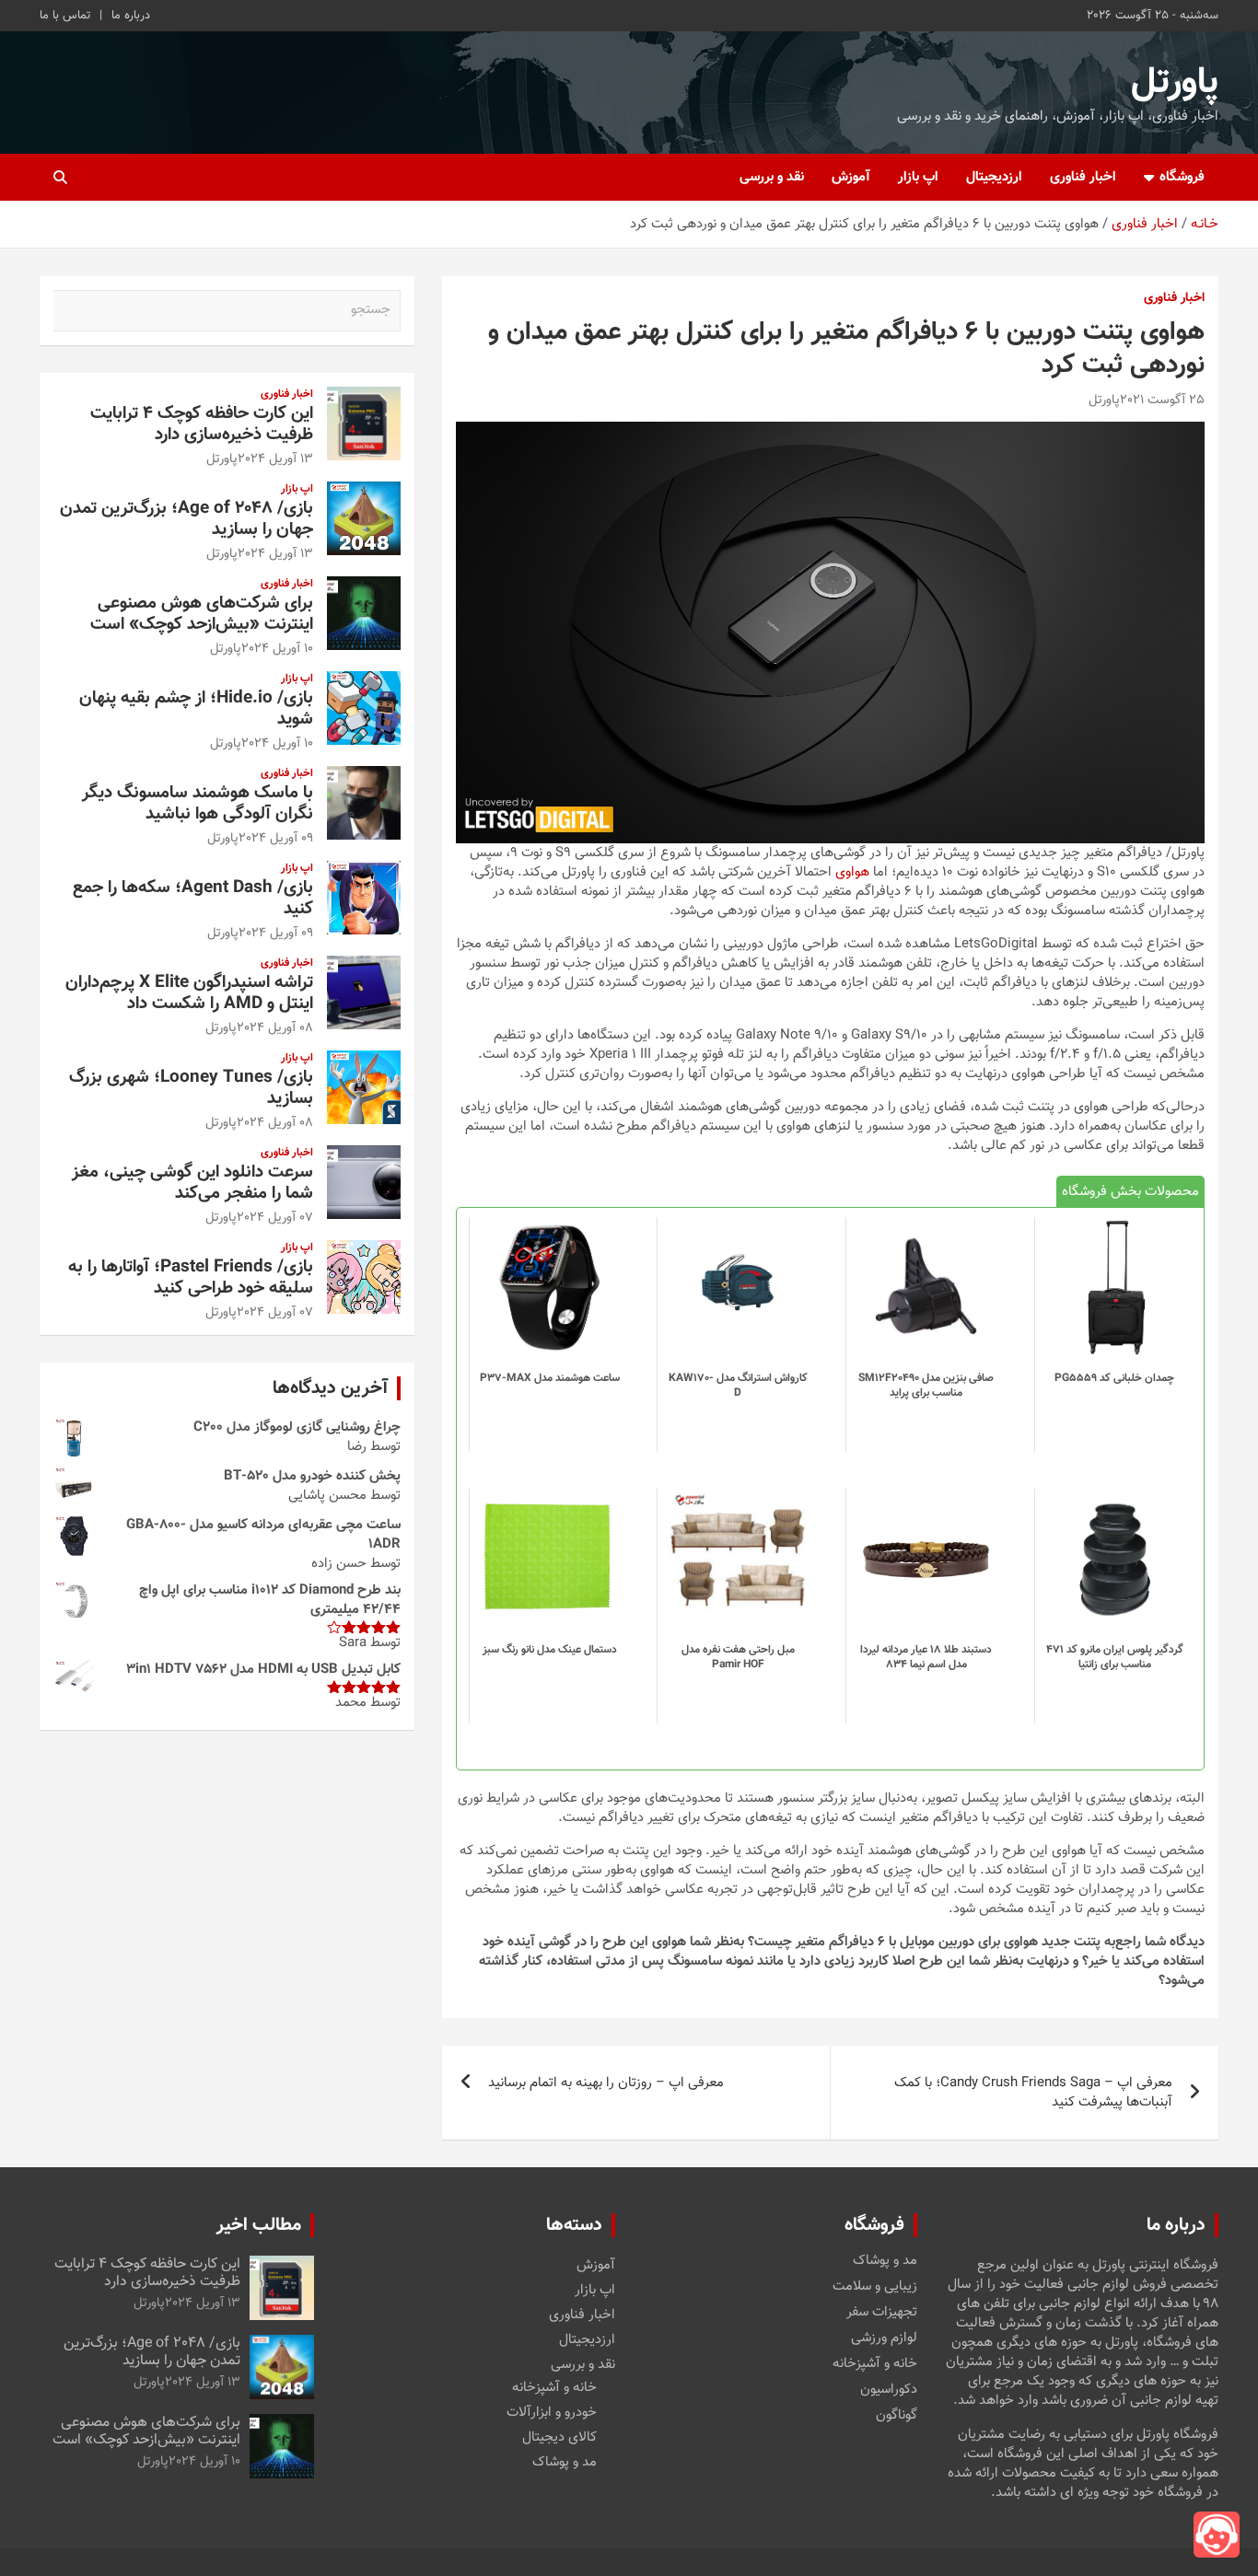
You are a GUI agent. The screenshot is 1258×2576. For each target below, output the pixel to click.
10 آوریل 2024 (277, 649)
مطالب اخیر (259, 2225)
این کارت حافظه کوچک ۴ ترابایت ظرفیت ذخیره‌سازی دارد (202, 424)
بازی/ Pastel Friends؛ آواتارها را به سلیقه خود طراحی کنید (191, 1278)
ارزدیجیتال (994, 177)
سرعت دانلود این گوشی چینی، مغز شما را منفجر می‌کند (192, 1183)
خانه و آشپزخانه (875, 2364)
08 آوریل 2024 (275, 1028)
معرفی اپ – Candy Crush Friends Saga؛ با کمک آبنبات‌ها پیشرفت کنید (1033, 2093)
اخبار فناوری (1083, 177)
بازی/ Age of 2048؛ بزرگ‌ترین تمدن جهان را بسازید (186, 519)
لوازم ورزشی (884, 2338)
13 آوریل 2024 (275, 459)
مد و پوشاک (885, 2261)
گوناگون (897, 2416)
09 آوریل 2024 (276, 839)
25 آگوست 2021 (1162, 400)
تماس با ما (65, 16)
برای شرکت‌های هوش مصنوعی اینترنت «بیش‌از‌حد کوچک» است (202, 614)
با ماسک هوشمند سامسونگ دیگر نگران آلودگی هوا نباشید (198, 804)
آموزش (851, 177)
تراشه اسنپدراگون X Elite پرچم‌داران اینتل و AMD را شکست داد (189, 993)
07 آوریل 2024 (275, 1218)
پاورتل (1175, 83)
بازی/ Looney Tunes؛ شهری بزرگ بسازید (191, 1088)
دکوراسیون (889, 2390)
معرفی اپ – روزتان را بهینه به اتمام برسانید (606, 2083)
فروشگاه (1182, 177)
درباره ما (131, 16)
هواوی (852, 872)
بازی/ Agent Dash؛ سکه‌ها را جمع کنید (193, 899)
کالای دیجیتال (559, 2437)
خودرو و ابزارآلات (552, 2413)
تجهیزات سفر (882, 2313)
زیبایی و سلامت (875, 2287)
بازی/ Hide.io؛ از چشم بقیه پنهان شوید (196, 709)
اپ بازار (918, 177)
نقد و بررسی (772, 177)
